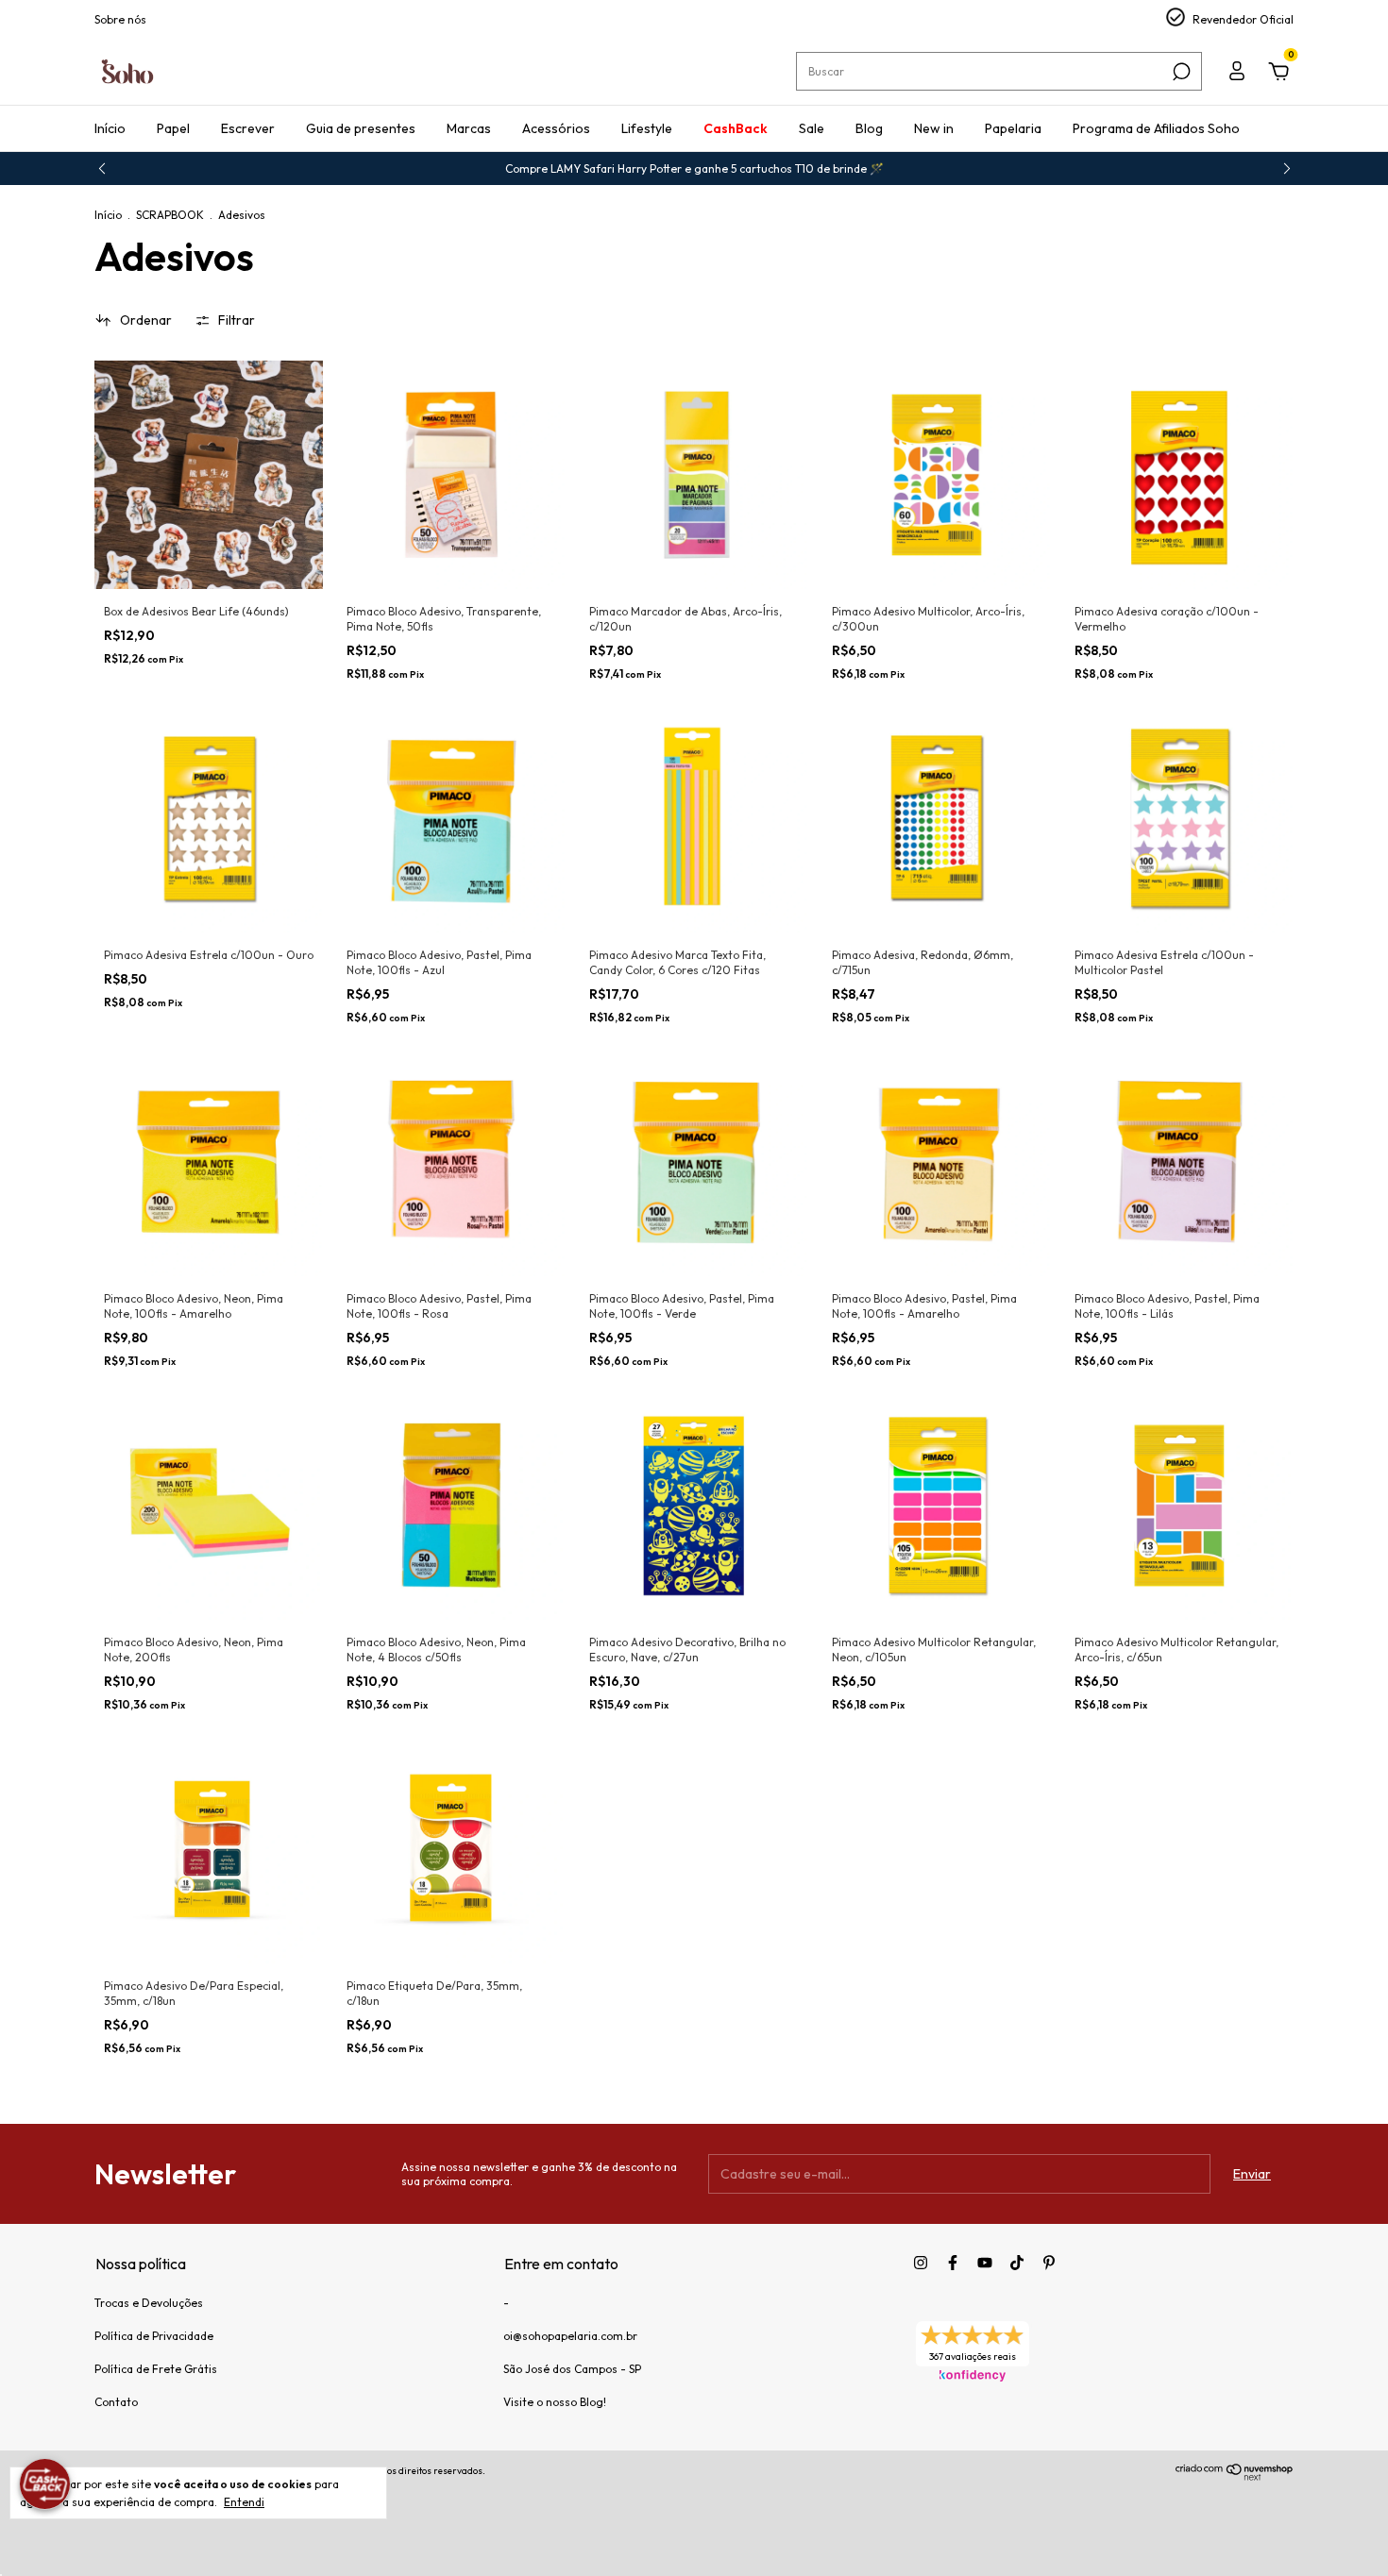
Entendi (244, 2502)
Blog (869, 128)
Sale (812, 128)
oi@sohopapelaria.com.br (570, 2336)
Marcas (469, 128)
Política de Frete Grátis (156, 2369)
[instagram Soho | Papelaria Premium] (921, 2263)
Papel (173, 128)
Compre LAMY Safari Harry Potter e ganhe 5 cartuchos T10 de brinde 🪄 (694, 168)
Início (110, 128)
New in (934, 128)
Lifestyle (647, 128)
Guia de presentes (361, 128)
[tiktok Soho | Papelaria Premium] (1017, 2263)
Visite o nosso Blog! (555, 2402)
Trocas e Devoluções (149, 2303)
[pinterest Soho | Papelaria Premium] (1049, 2263)
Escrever (248, 128)
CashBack (736, 128)
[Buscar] (1180, 72)
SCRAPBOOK (170, 215)
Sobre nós (120, 19)
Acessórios (556, 128)
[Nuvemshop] (1235, 2476)
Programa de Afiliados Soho (1156, 128)
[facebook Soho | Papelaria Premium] (953, 2263)
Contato (116, 2402)
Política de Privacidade (154, 2336)
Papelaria (1013, 128)
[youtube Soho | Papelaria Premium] (985, 2263)
